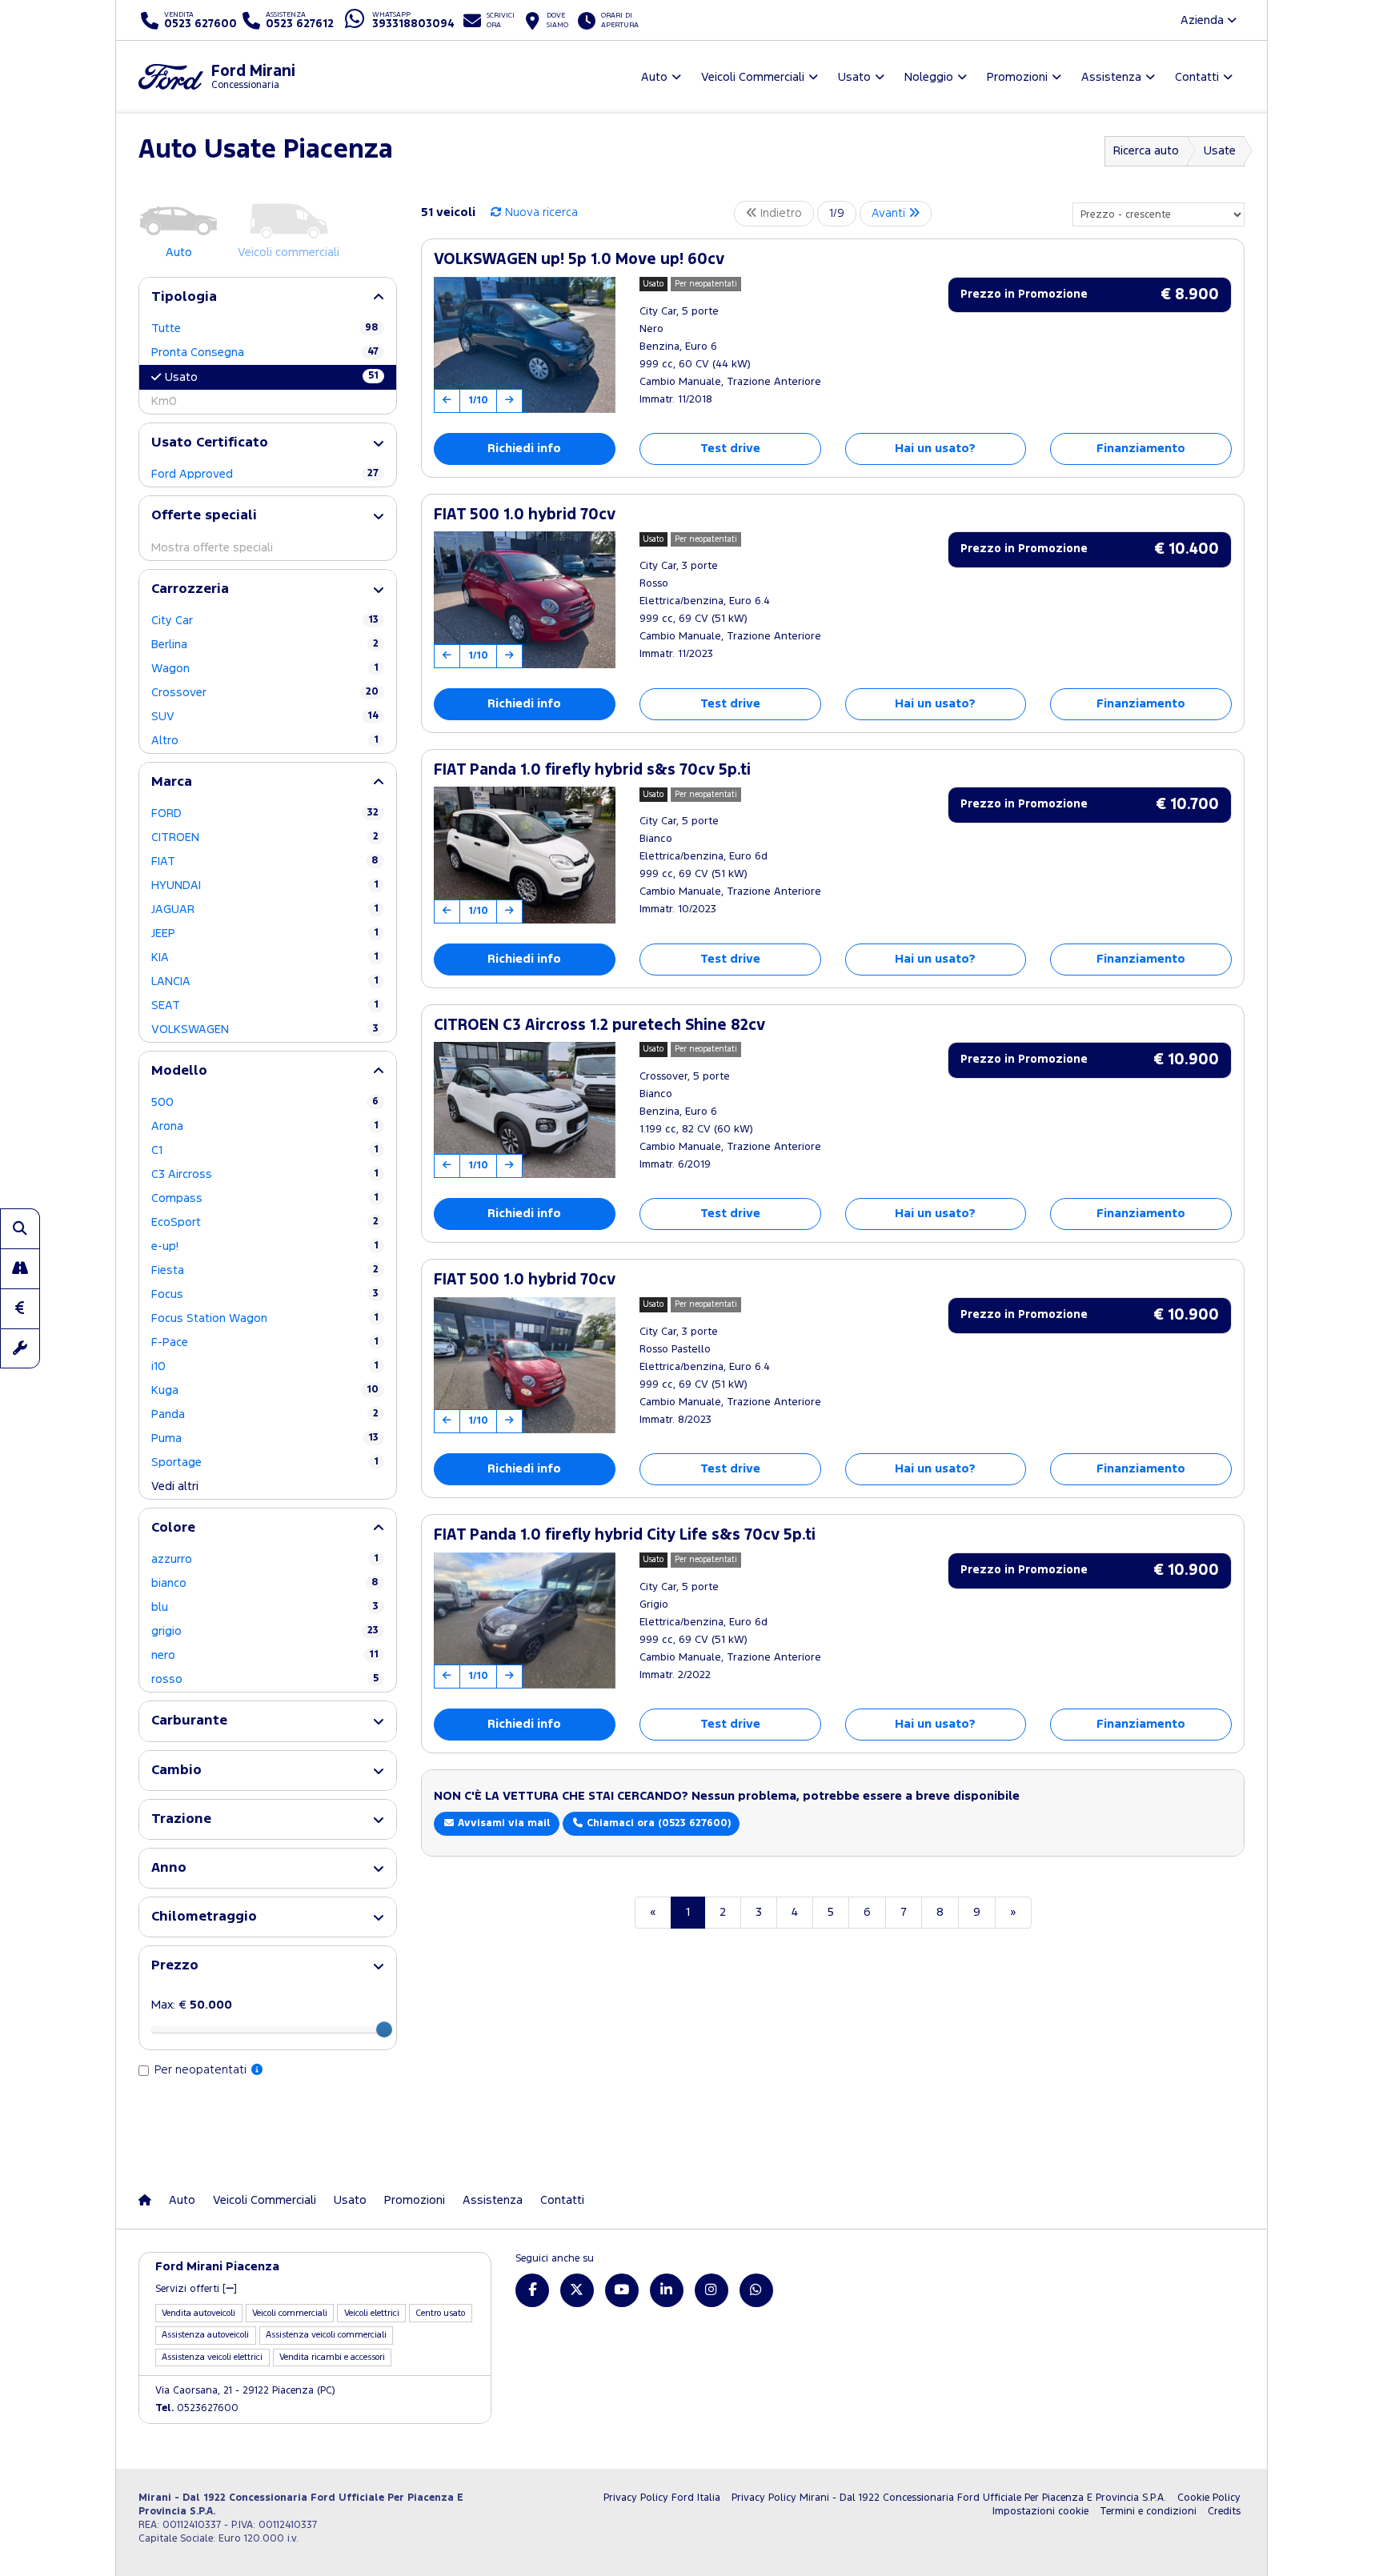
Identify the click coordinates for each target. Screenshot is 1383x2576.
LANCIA (265, 982)
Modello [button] (179, 1071)
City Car (265, 621)
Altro (265, 741)
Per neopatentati (202, 2070)
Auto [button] (654, 77)
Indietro (780, 213)
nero (265, 1655)
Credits (1224, 2512)
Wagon (265, 669)
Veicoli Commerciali (265, 2200)
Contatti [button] (1197, 77)
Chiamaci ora (657, 1823)
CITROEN (265, 837)
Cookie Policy (1209, 2498)
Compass (265, 1198)
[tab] (268, 297)
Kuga (265, 1390)
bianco (265, 1583)
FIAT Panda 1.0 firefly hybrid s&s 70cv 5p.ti (592, 770)
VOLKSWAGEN (265, 1030)
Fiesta (265, 1270)
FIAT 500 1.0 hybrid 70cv (525, 515)
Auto (182, 2200)
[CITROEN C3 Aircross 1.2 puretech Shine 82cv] (525, 1110)
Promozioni (415, 2200)
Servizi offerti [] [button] (196, 2289)
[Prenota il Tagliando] (20, 1348)
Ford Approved (265, 474)
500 (265, 1102)
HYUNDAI (265, 885)
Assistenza (493, 2200)
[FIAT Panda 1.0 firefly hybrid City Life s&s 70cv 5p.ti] (525, 1621)
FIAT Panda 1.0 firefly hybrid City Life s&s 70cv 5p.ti (625, 1535)
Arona (265, 1126)
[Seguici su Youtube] (622, 2290)
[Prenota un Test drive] (20, 1268)
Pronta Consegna (265, 353)
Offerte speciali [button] (204, 516)
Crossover (265, 693)
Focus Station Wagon (265, 1318)
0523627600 (197, 2408)
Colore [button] (173, 1528)
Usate (1220, 151)
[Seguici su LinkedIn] (667, 2290)
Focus (265, 1294)
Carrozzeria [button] (190, 589)
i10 (265, 1366)
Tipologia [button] (184, 297)
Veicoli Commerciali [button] (753, 77)
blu (265, 1607)
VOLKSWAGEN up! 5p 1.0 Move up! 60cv (579, 260)
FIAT (265, 861)
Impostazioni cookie (1040, 2512)
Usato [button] (854, 77)
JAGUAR (265, 909)
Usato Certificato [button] (210, 443)
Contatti (562, 2200)
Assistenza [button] (1111, 77)
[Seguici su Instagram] (712, 2290)
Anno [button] (169, 1868)
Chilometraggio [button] (204, 1917)
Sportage (265, 1462)
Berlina (265, 645)
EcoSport (265, 1222)
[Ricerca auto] (20, 1228)
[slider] (384, 2029)
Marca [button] (172, 782)
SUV (265, 717)
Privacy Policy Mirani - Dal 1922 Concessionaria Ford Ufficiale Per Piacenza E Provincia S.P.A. (949, 2498)
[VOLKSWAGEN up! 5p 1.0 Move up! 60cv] (525, 345)
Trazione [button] (181, 1819)
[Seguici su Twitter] (577, 2290)
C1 (265, 1150)
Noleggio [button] (929, 77)
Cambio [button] (176, 1771)
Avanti (890, 213)
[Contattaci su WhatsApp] (756, 2290)
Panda (265, 1414)
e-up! (265, 1246)
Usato (272, 377)
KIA (265, 957)
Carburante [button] (189, 1721)
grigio (265, 1631)
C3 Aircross (265, 1174)
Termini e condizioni (1148, 2512)
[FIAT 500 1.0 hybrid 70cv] (525, 599)
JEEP (265, 933)
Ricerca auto (1146, 151)
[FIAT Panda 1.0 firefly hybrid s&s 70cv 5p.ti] (525, 855)
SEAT (265, 1006)
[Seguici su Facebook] (532, 2290)
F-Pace (265, 1342)
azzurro (265, 1559)
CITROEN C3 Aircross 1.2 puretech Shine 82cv (599, 1026)
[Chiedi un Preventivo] (20, 1308)
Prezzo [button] (175, 1966)
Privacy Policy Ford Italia (662, 2498)
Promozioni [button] (1017, 77)
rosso (265, 1679)
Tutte (265, 329)
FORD (265, 813)
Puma (265, 1438)
